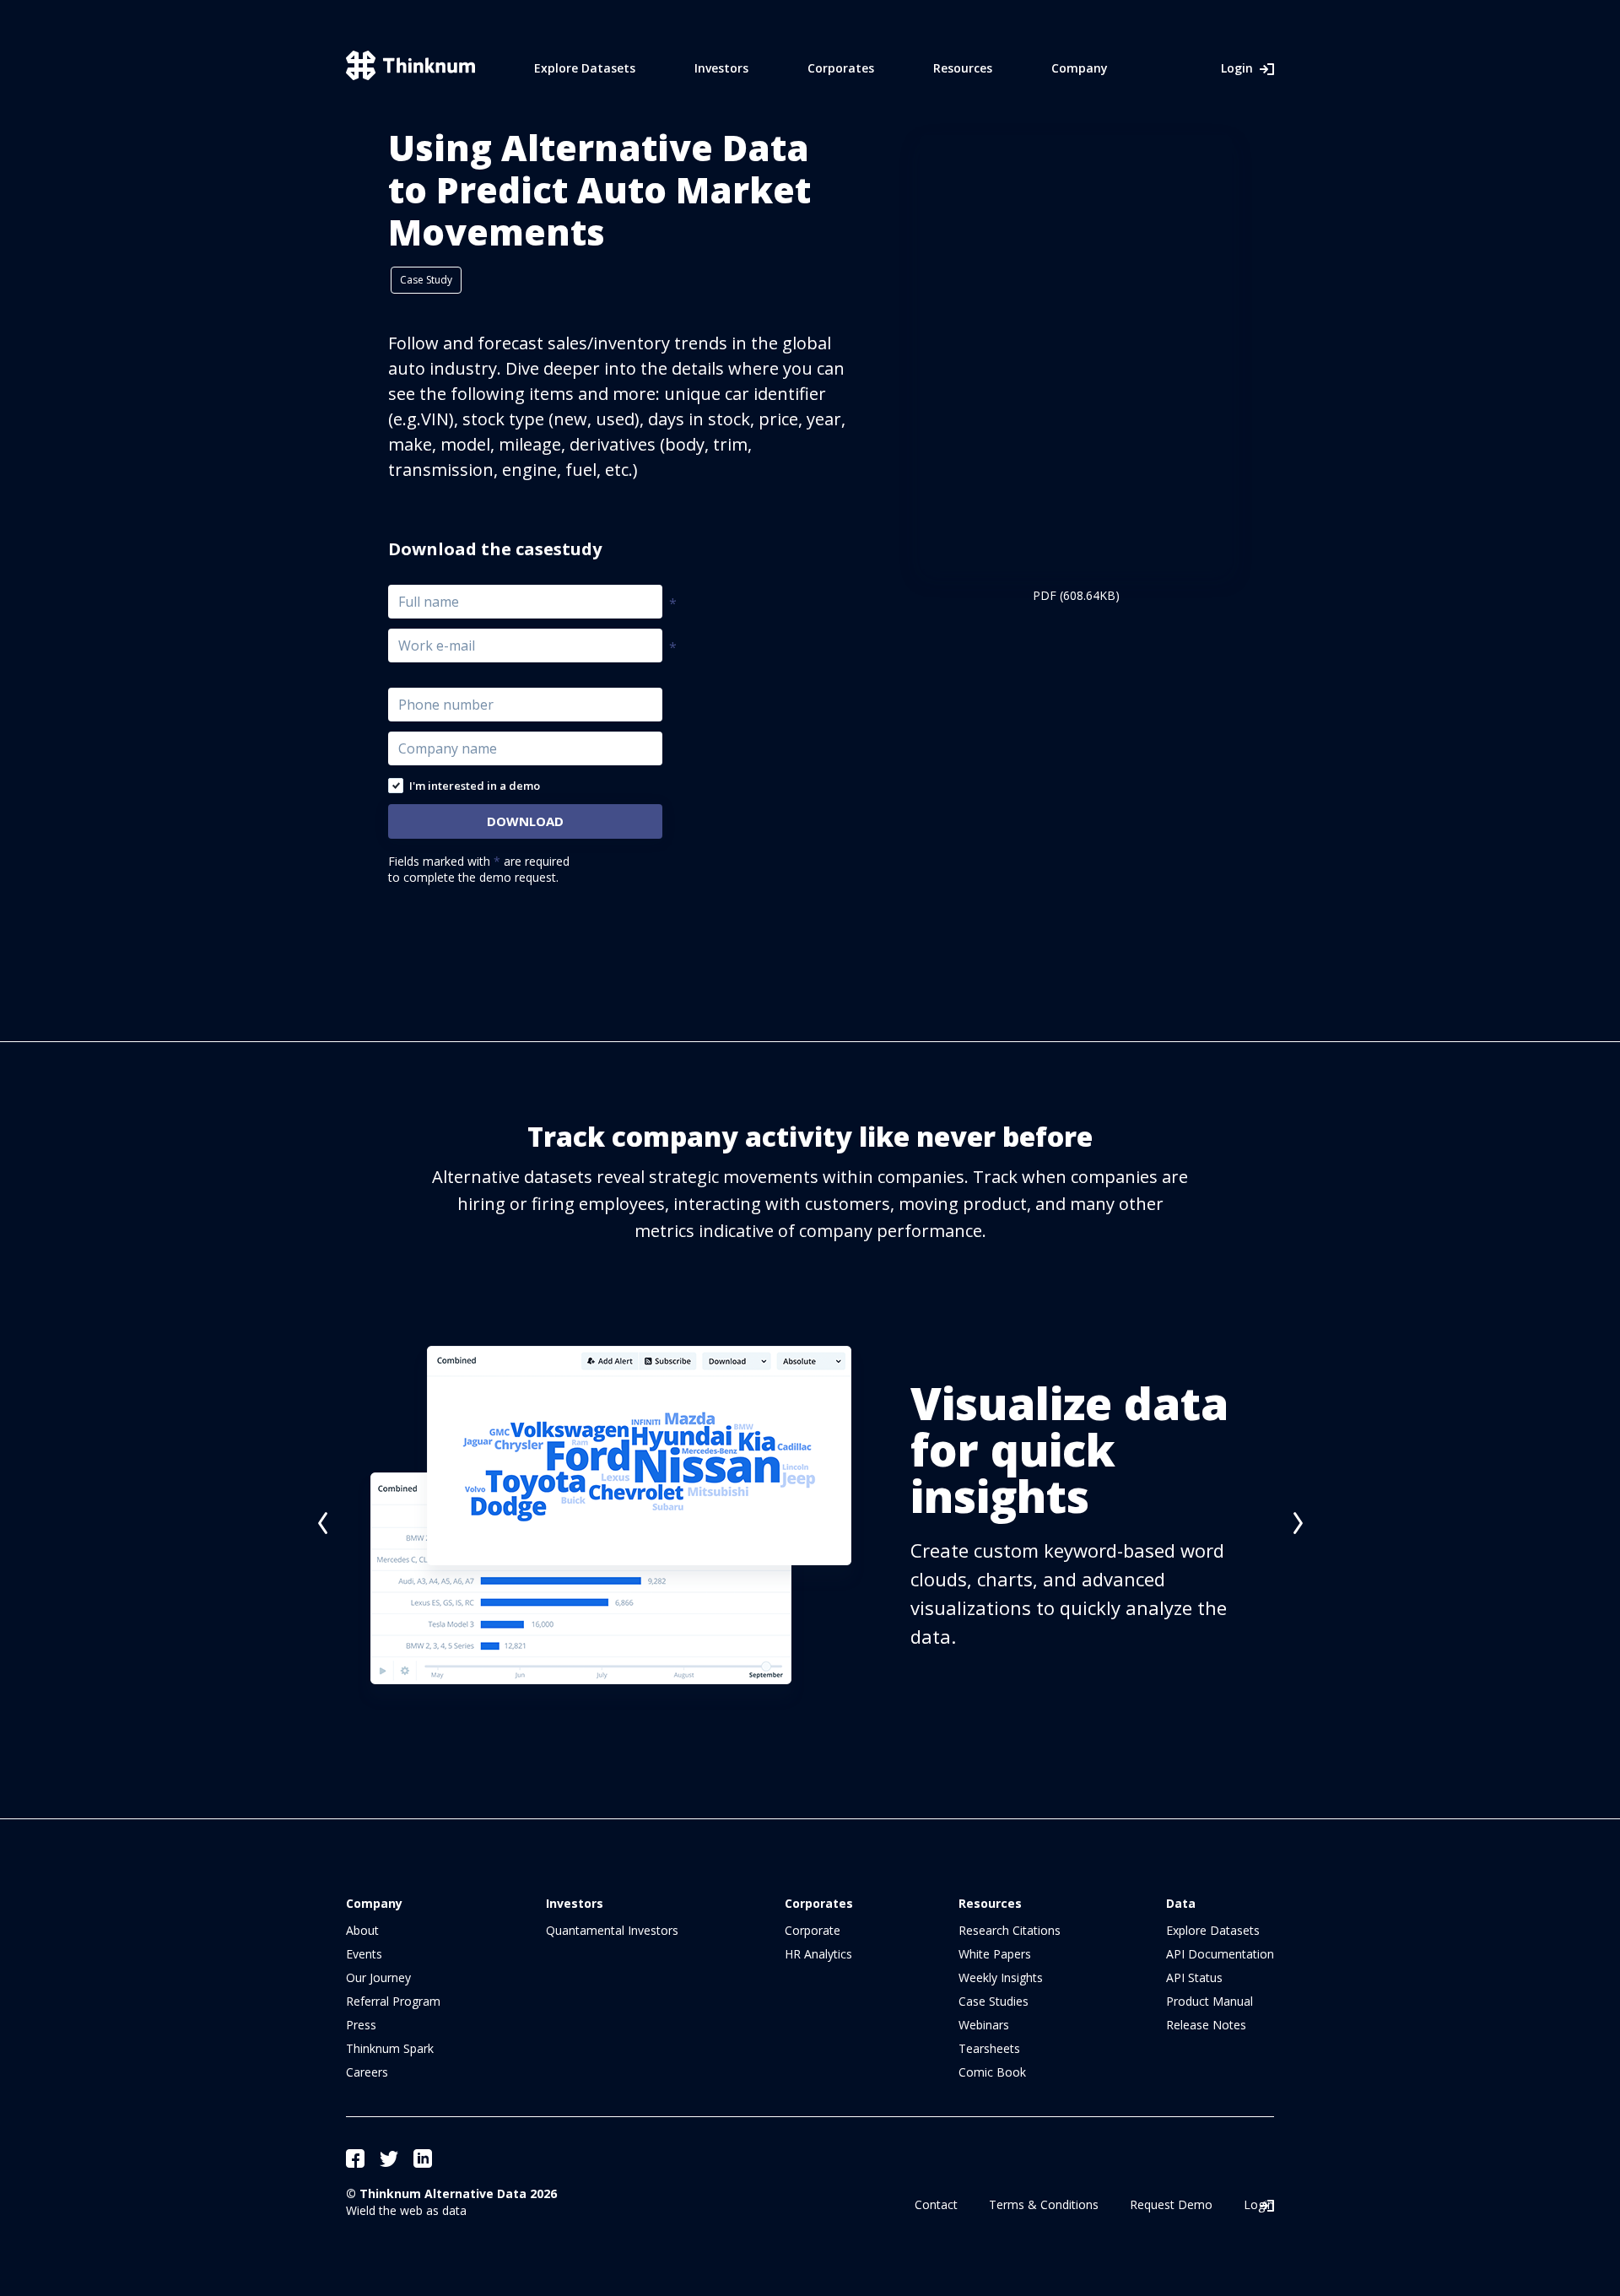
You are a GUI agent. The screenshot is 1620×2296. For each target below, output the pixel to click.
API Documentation (1220, 1954)
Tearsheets (989, 2048)
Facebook (355, 2158)
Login (1237, 68)
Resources (963, 68)
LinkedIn (423, 2158)
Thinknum (410, 65)
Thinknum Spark (390, 2048)
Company (1080, 68)
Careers (367, 2072)
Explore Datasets (585, 68)
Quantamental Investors (612, 1930)
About (362, 1930)
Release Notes (1206, 2025)
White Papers (995, 1954)
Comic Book (992, 2072)
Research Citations (1010, 1930)
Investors (721, 68)
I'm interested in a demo (475, 786)
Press (361, 2025)
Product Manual (1210, 2001)
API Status (1194, 1977)
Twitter (389, 2158)
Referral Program (393, 2001)
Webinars (984, 2025)
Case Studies (994, 2001)
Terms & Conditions (1044, 2204)
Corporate (813, 1930)
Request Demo (1171, 2204)
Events (364, 1954)
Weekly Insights (1001, 1977)
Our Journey (378, 1977)
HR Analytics (818, 1954)
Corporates (841, 68)
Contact (936, 2204)
